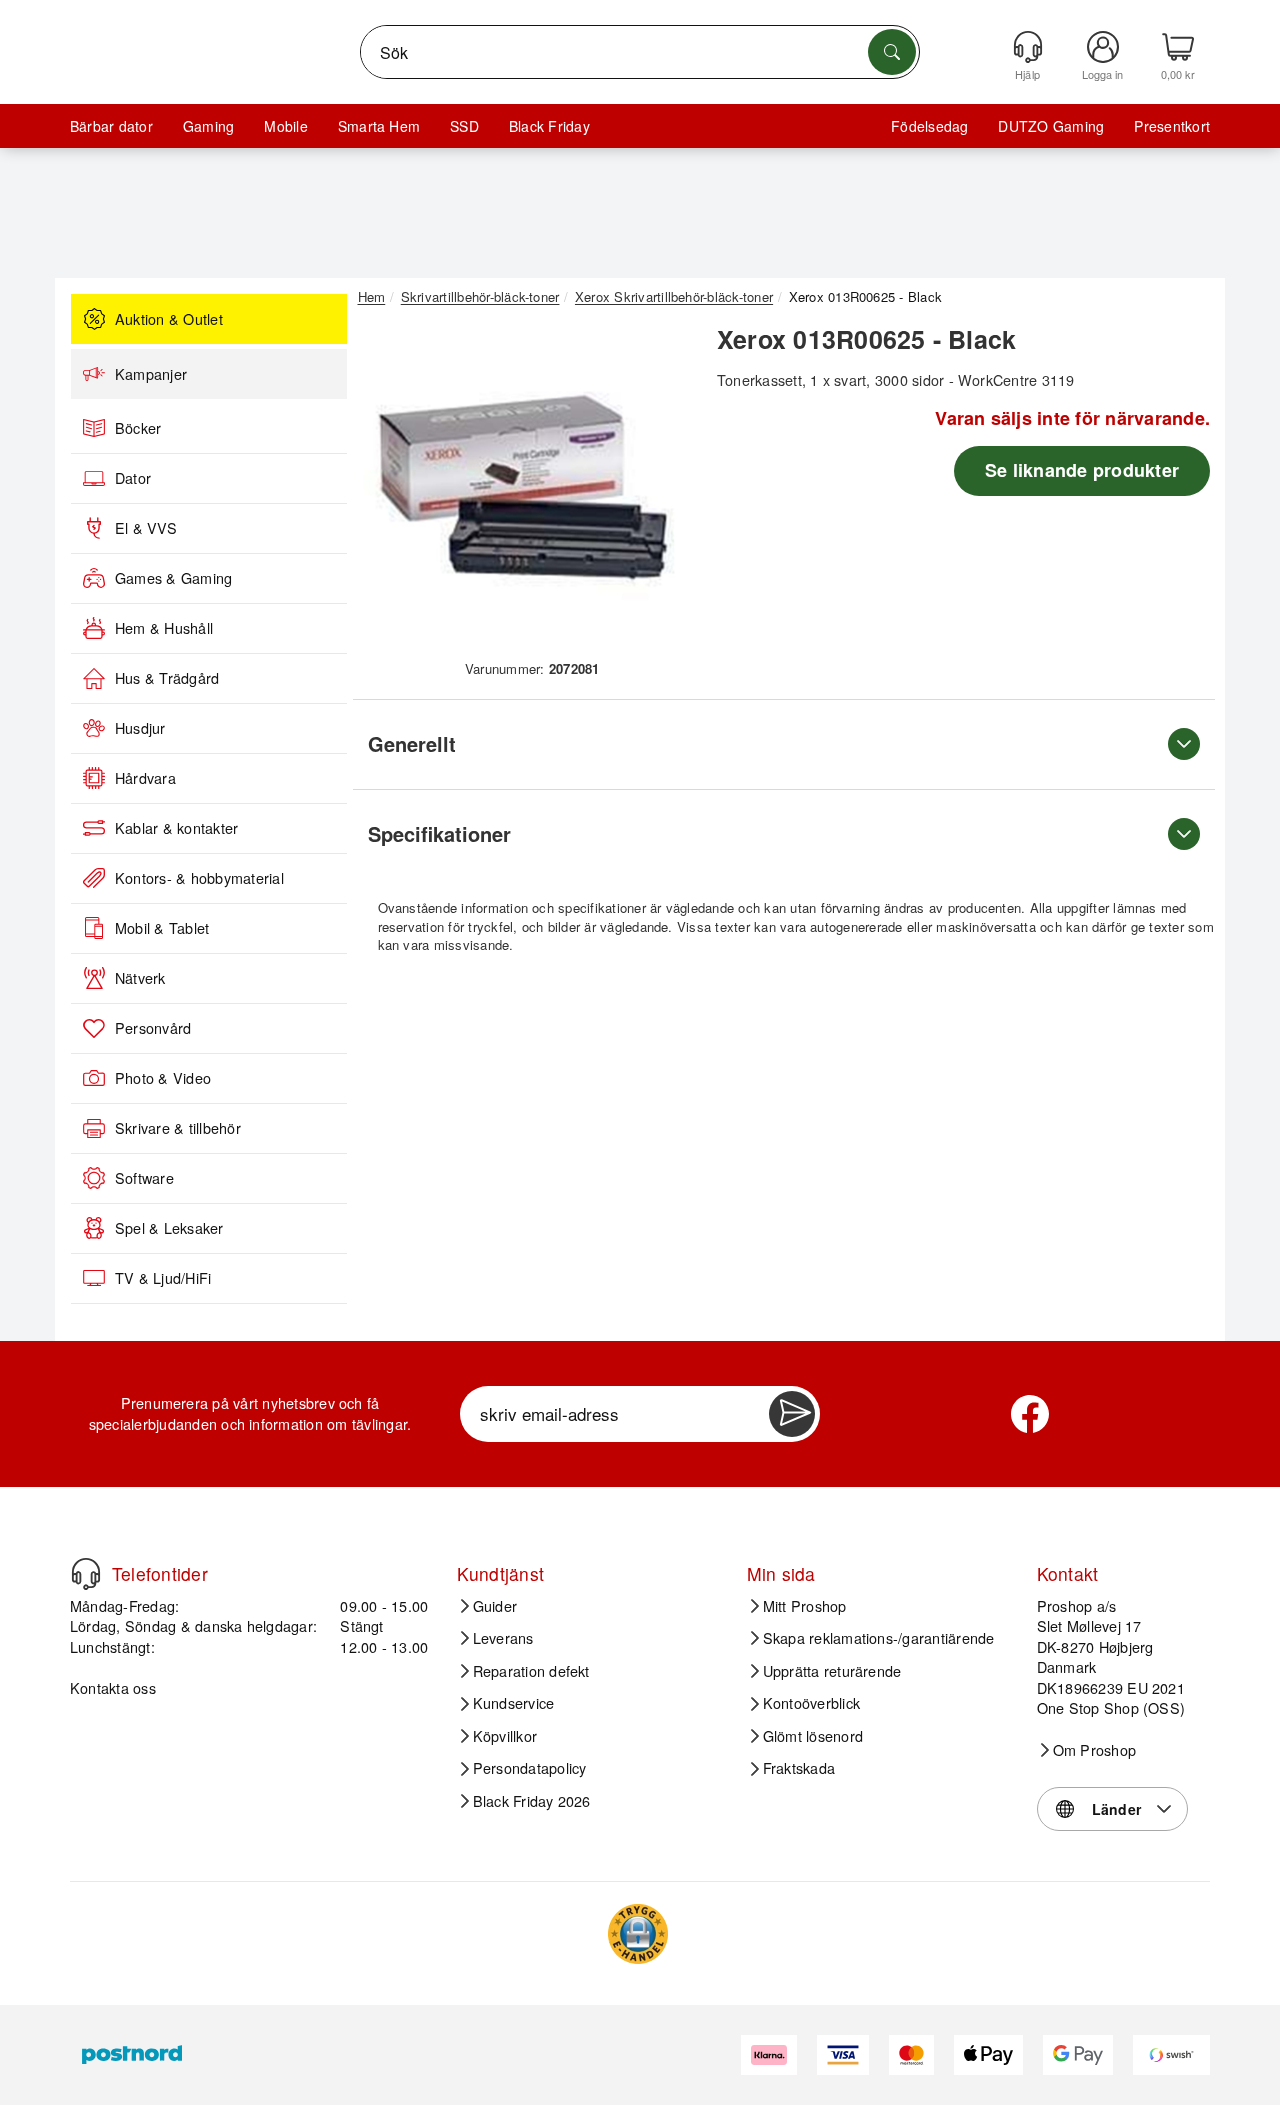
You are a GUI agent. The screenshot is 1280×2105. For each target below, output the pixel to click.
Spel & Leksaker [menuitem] (169, 1228)
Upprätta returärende (832, 1671)
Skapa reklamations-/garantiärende (879, 1638)
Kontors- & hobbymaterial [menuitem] (199, 878)
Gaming (208, 126)
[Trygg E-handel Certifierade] (638, 1934)
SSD (464, 126)
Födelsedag (929, 126)
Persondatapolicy (530, 1768)
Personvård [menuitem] (153, 1028)
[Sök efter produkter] (892, 52)
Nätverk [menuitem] (140, 978)
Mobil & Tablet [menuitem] (162, 928)
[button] (525, 488)
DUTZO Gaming (1051, 126)
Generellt (412, 743)
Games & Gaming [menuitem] (173, 578)
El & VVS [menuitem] (146, 528)
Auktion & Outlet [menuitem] (169, 319)
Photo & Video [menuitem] (163, 1078)
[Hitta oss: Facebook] (1030, 1414)
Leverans (503, 1638)
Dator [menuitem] (133, 478)
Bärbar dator (111, 126)
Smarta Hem (379, 126)
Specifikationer (439, 833)
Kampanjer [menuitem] (151, 374)
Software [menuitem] (144, 1178)
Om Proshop (1094, 1750)
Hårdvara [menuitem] (145, 778)
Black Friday (549, 126)
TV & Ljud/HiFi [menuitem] (163, 1278)
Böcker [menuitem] (138, 428)
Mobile (285, 126)
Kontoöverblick (811, 1703)
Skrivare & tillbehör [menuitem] (178, 1128)
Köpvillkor (505, 1736)
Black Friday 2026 (532, 1801)
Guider (495, 1606)
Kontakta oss (113, 1687)
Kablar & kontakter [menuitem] (176, 828)
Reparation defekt (531, 1671)
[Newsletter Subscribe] (792, 1414)
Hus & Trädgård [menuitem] (167, 678)
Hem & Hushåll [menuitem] (164, 628)
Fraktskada (799, 1768)
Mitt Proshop (805, 1606)
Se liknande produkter (1082, 470)
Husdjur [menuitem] (140, 728)
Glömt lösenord (813, 1736)
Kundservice (514, 1703)
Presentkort (1172, 126)
